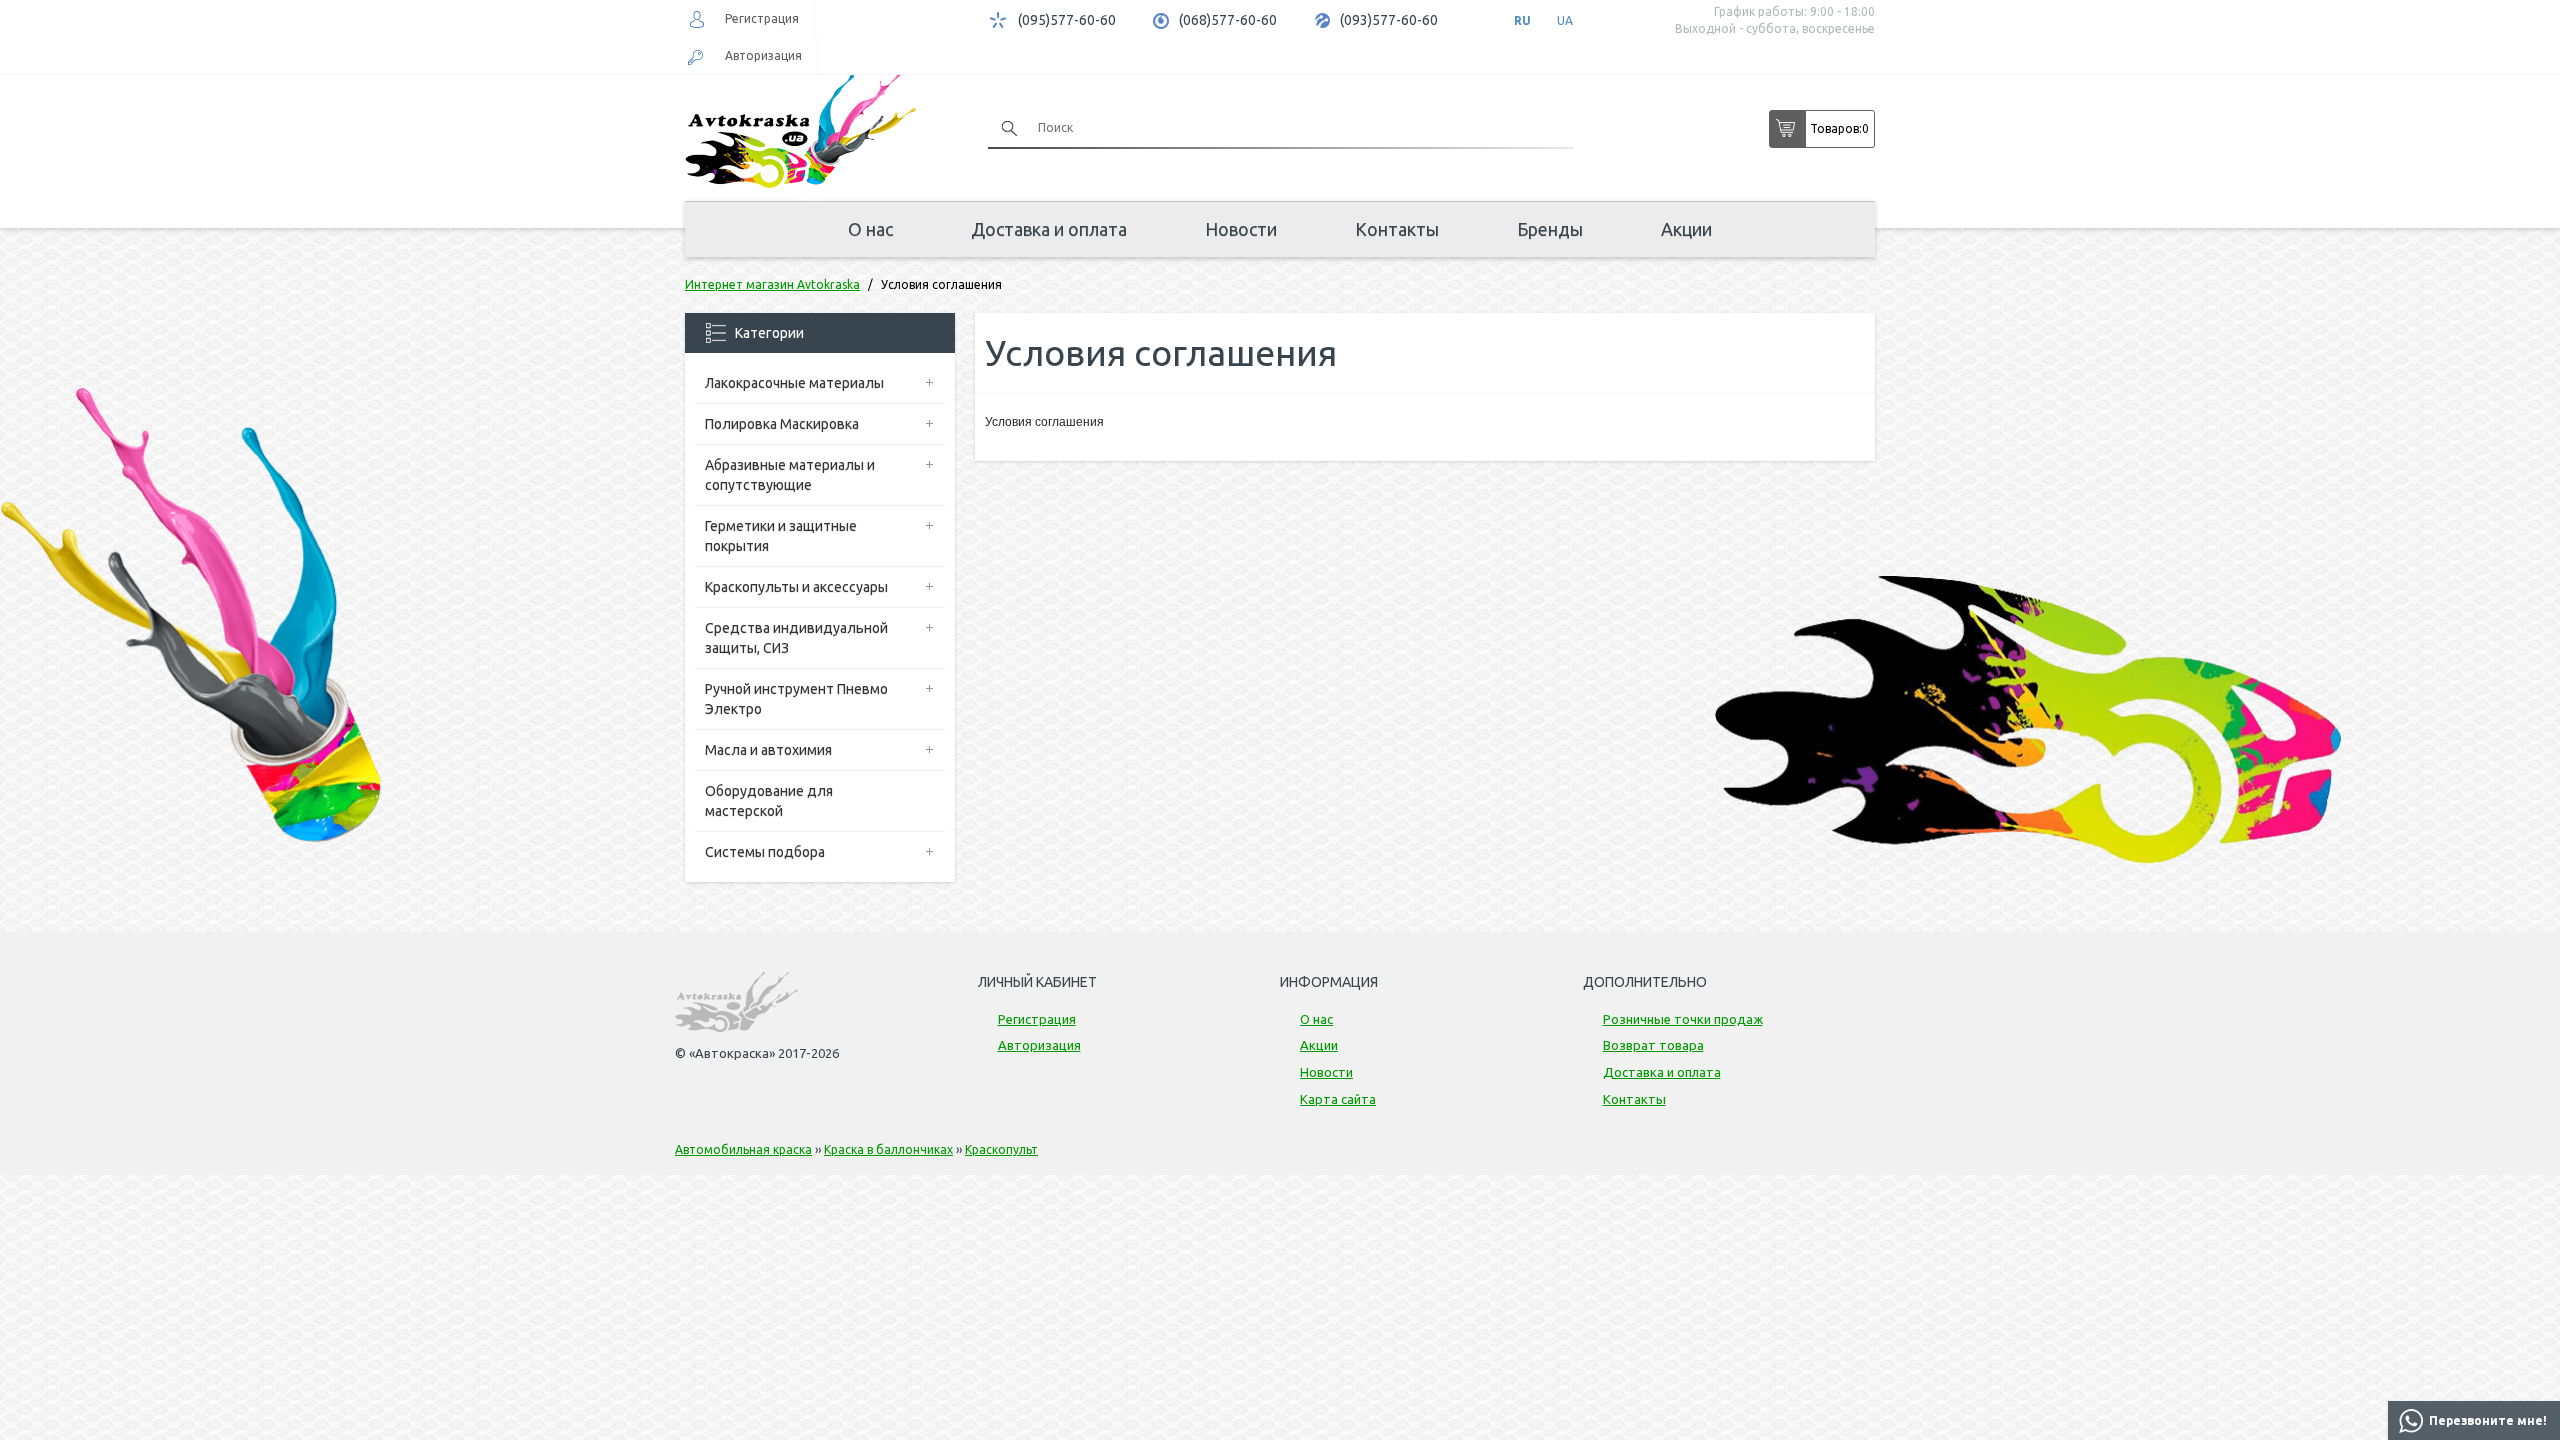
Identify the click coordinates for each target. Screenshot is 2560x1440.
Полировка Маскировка (782, 424)
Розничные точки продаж (1683, 1019)
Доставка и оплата (1049, 229)
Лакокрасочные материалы (794, 383)
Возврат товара (1653, 1045)
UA (1565, 20)
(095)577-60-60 (1067, 20)
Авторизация (763, 55)
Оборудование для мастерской (769, 801)
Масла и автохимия (768, 750)
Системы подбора (765, 852)
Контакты (1397, 229)
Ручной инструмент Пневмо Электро (796, 699)
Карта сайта (1338, 1099)
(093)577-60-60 (1389, 20)
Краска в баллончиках (888, 1149)
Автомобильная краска (743, 1149)
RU (1522, 20)
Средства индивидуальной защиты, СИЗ (796, 638)
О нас (870, 229)
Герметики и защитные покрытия (781, 536)
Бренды (1550, 229)
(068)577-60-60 (1228, 20)
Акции (1686, 229)
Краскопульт (1001, 1149)
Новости (1241, 229)
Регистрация (762, 18)
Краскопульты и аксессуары (796, 587)
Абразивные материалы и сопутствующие (790, 475)
